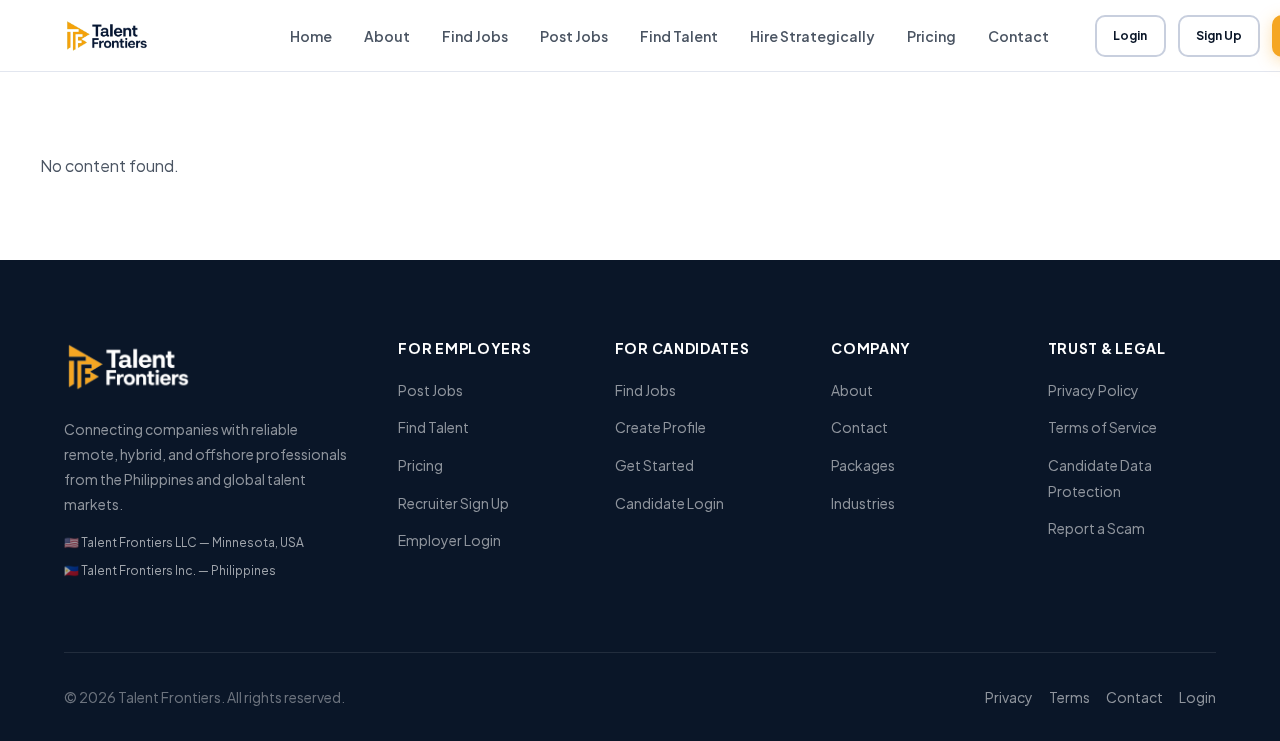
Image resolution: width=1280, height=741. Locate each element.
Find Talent (679, 36)
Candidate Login (669, 503)
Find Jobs (475, 36)
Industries (863, 503)
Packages (863, 465)
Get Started (654, 465)
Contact (1018, 36)
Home (311, 36)
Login (1130, 35)
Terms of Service (1102, 427)
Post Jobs (574, 36)
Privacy (1009, 697)
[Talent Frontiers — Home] (154, 36)
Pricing (931, 36)
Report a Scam (1096, 528)
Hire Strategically (812, 36)
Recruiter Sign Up (453, 503)
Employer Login (449, 540)
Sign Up (1219, 35)
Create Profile (660, 427)
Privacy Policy (1093, 390)
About (387, 36)
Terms (1069, 697)
